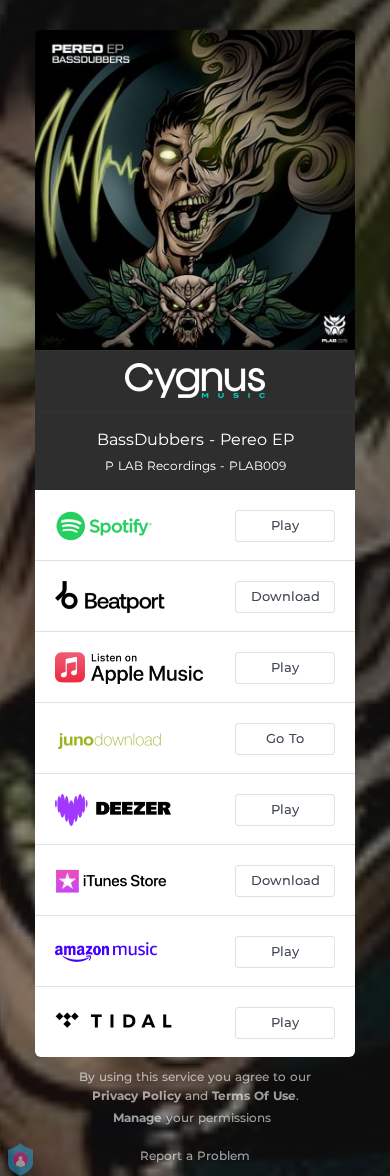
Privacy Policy (136, 1095)
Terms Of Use (254, 1095)
